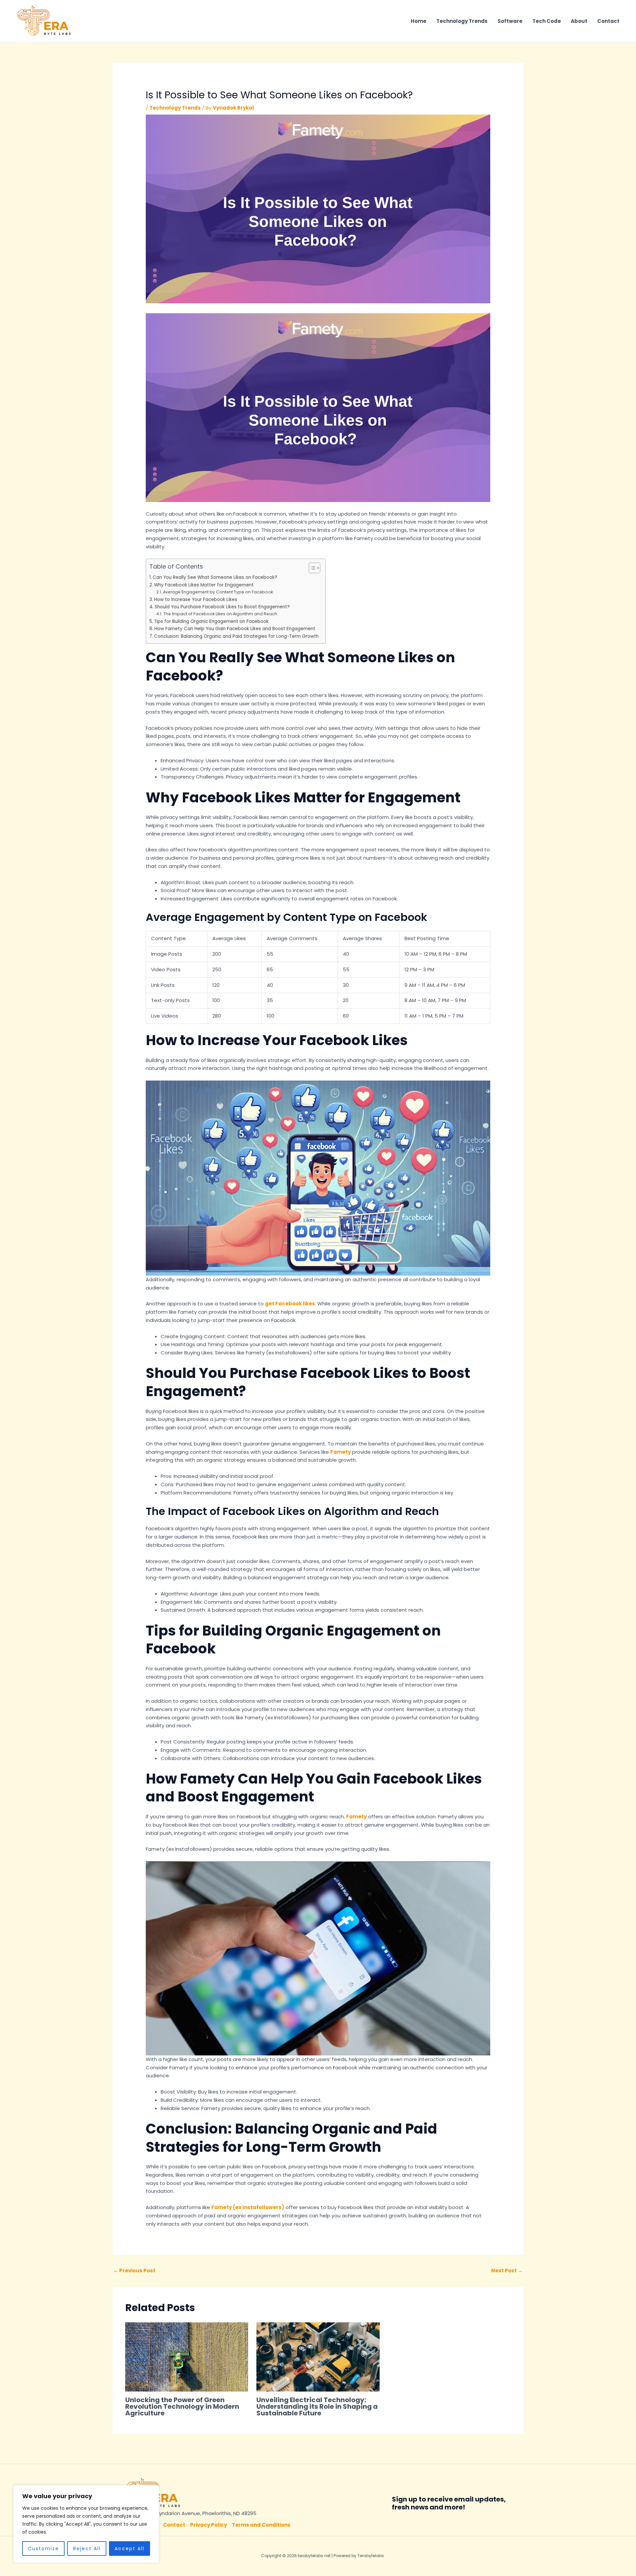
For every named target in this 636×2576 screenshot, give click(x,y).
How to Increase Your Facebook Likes (196, 600)
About (579, 21)
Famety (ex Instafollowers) (248, 2207)
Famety (341, 1452)
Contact (608, 21)
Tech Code (547, 21)
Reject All (87, 2549)
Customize (43, 2549)
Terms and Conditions (261, 2525)
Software (510, 21)
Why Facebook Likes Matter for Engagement (204, 585)
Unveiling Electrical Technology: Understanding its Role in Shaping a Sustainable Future (317, 2406)
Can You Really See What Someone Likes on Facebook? (215, 577)
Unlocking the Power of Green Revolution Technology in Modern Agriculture (182, 2406)
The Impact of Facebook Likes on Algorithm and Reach (220, 614)
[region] (86, 2524)
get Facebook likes (290, 1304)
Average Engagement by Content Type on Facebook (218, 592)
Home (419, 21)
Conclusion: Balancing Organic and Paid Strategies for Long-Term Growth (236, 636)
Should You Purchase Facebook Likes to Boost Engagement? (222, 607)
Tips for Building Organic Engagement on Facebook (211, 621)
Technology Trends (462, 21)
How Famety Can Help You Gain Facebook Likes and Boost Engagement (235, 629)
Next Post (507, 2271)
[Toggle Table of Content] (311, 568)
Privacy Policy (209, 2525)
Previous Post (134, 2271)
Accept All (130, 2549)
